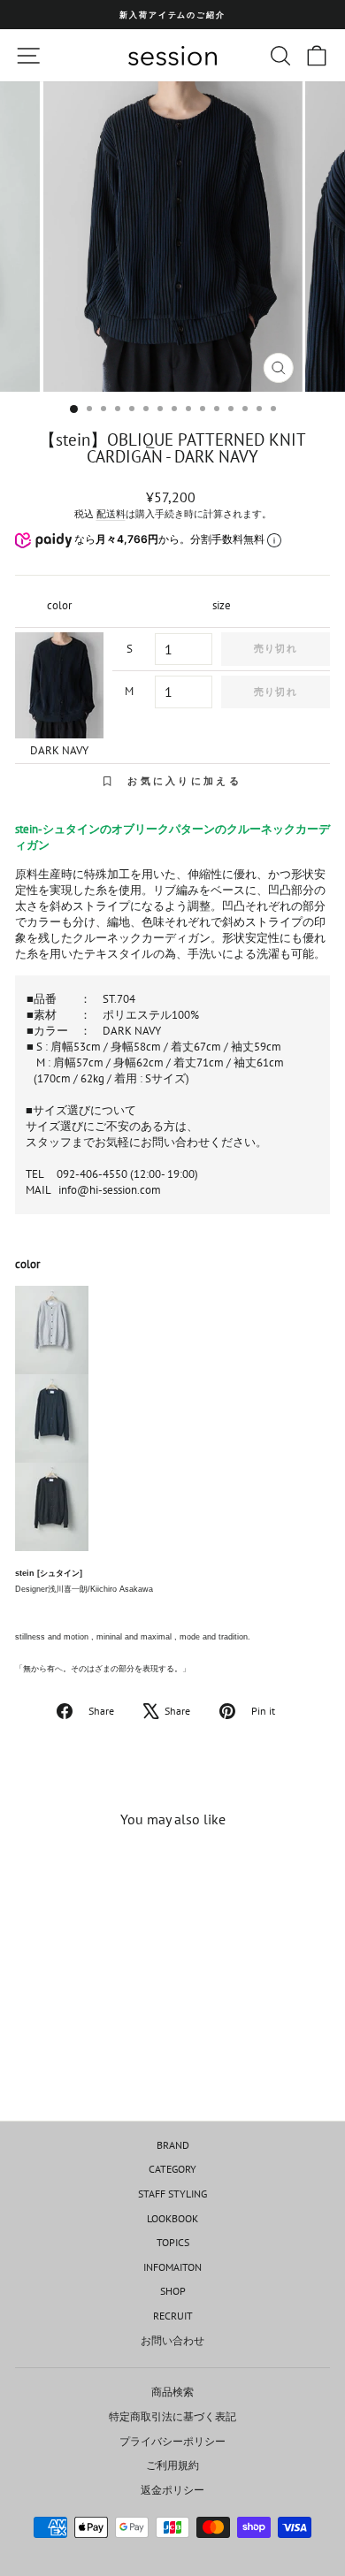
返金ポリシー (172, 2490)
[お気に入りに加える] (112, 1875)
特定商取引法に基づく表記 (172, 2416)
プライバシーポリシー (172, 2441)
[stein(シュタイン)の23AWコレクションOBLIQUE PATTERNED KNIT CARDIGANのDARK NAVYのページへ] (172, 1418)
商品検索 (172, 2392)
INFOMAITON (172, 2267)
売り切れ (275, 648)
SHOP (173, 2291)
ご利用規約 (172, 2465)
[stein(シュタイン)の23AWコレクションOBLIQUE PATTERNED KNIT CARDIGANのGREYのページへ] (172, 1330)
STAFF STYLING (172, 2194)
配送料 (111, 514)
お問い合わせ (172, 2340)
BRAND (173, 2145)
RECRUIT (173, 2316)
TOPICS (173, 2242)
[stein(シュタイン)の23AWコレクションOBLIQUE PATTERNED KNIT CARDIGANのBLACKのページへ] (172, 1507)
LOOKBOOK (172, 2218)
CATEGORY (172, 2169)
